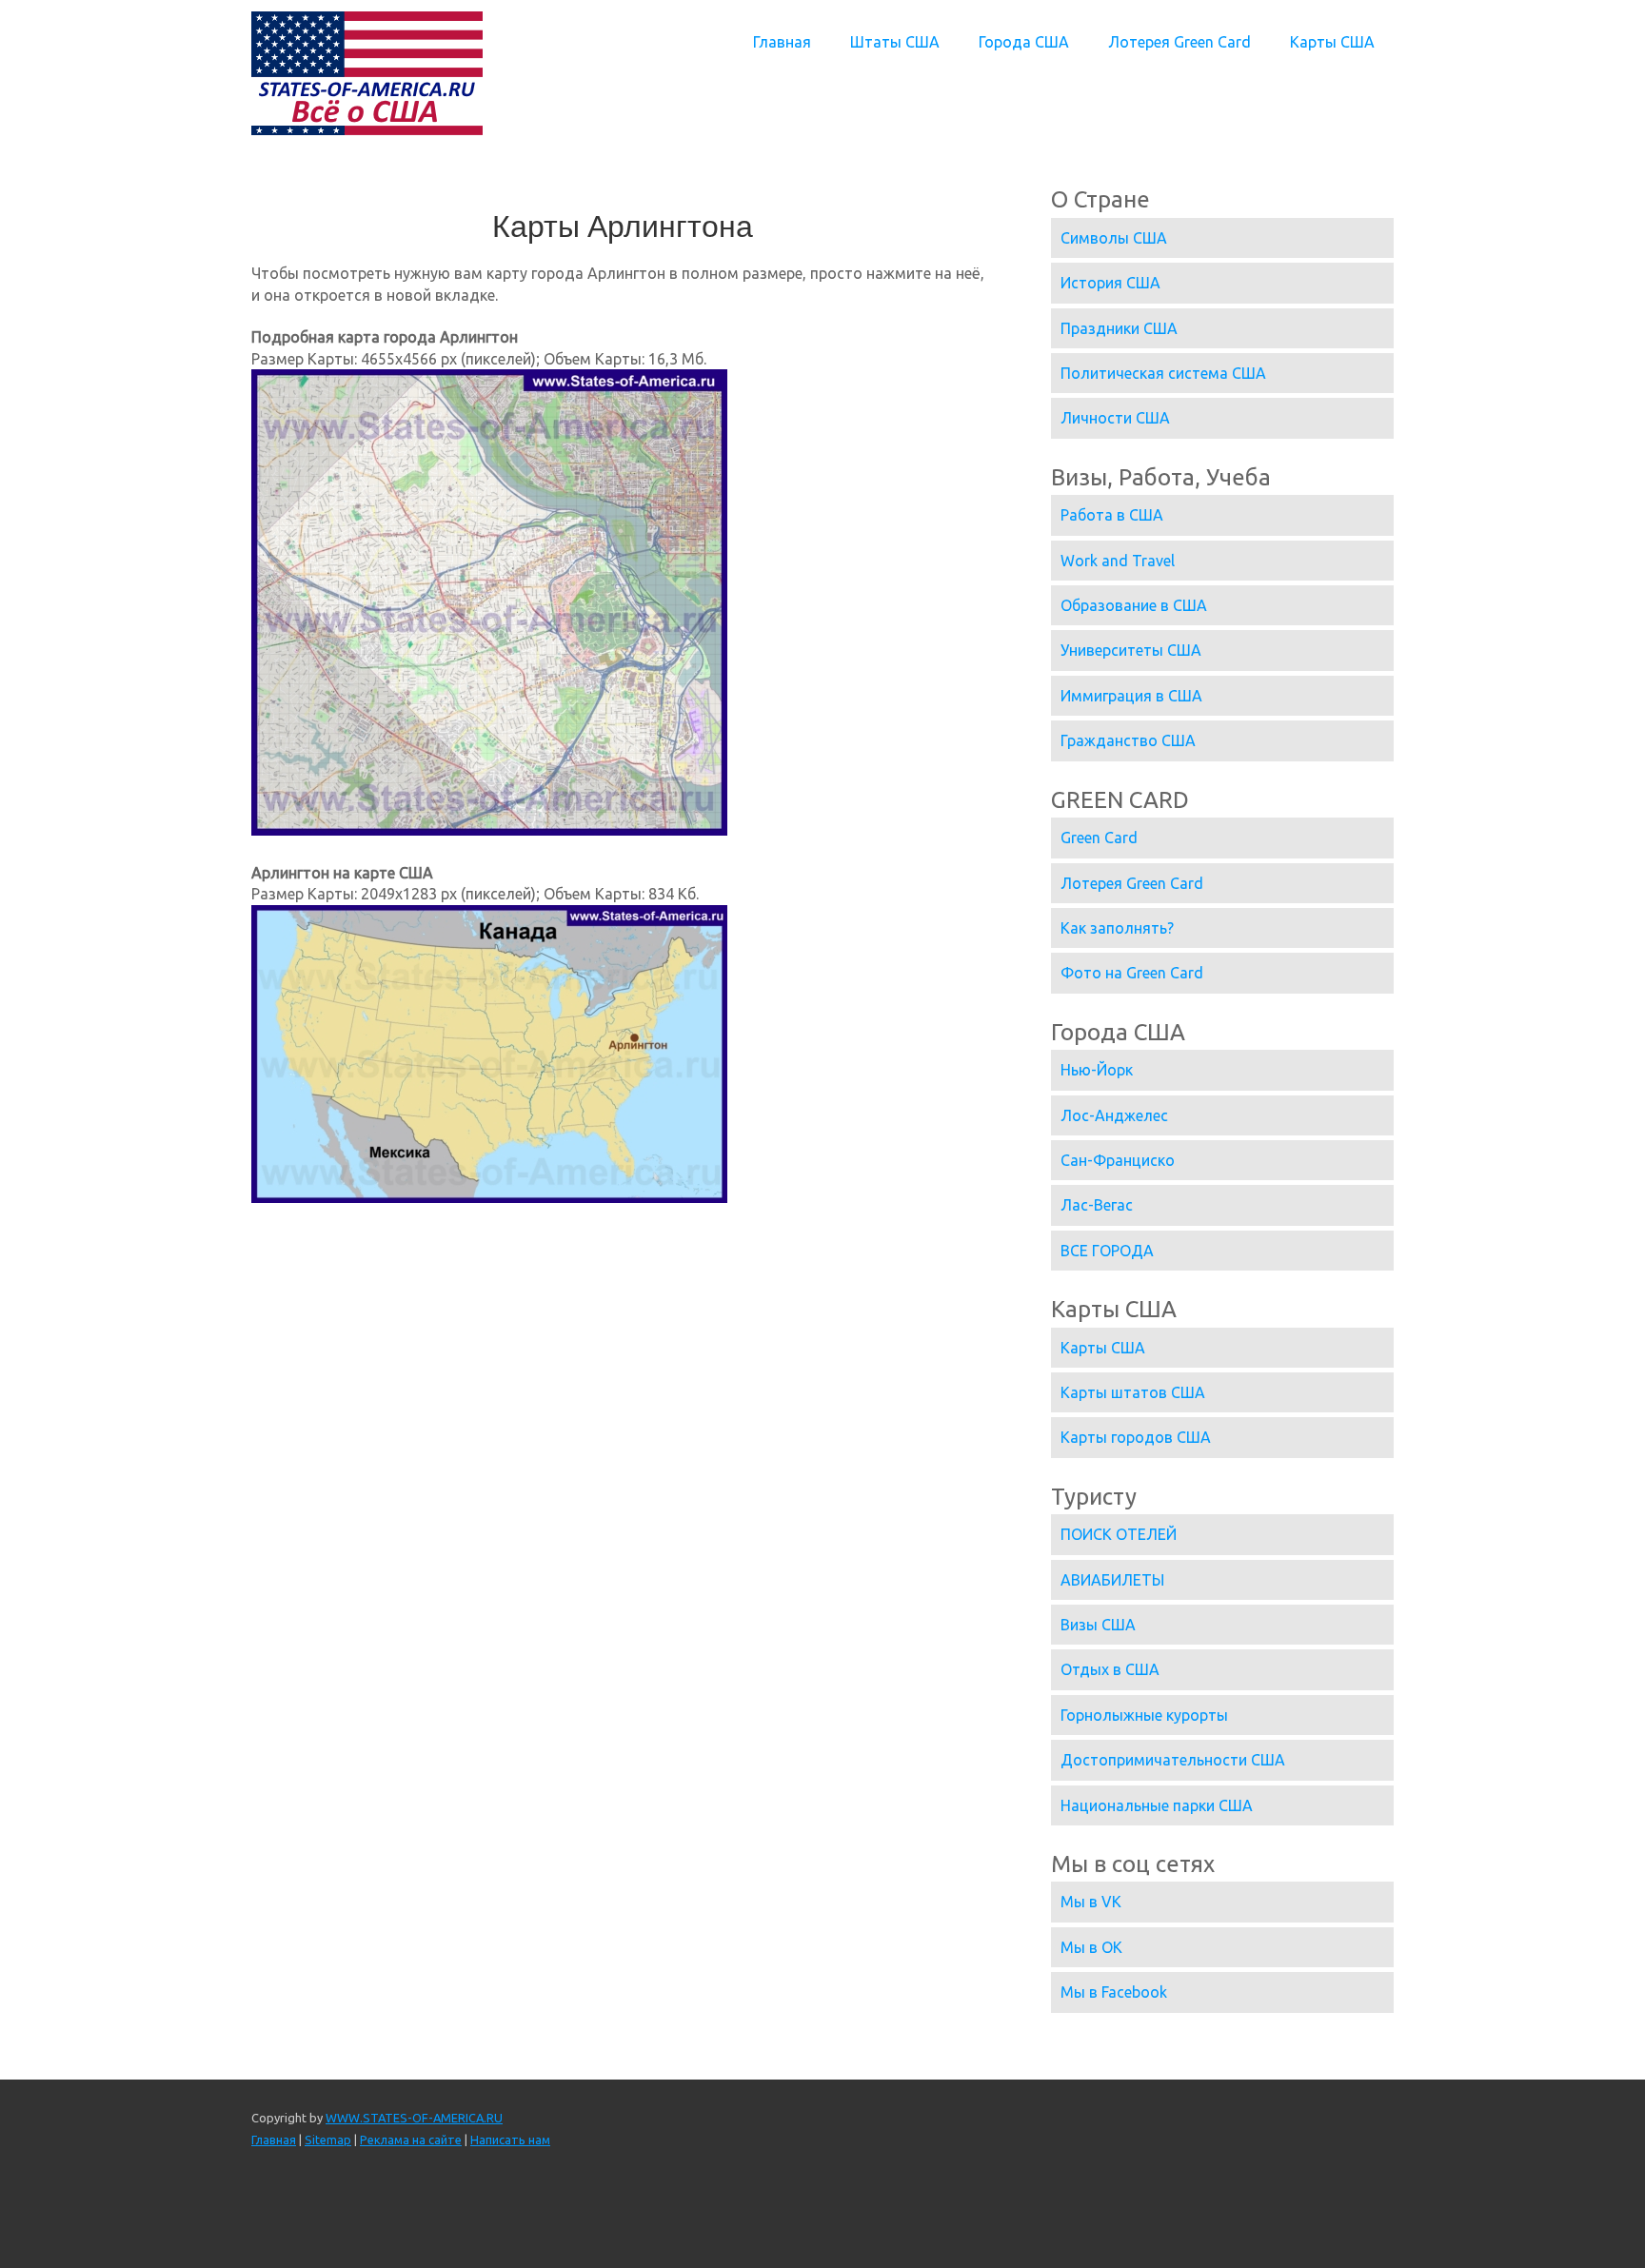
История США (1110, 283)
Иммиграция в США (1131, 696)
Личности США (1115, 418)
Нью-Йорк (1097, 1070)
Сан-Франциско (1118, 1160)
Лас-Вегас (1097, 1205)
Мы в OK (1091, 1947)
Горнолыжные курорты (1144, 1715)
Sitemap (328, 2140)
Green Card (1099, 838)
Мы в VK (1091, 1902)
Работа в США (1112, 515)
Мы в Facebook (1114, 1992)
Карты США (1332, 42)
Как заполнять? (1117, 928)
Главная (782, 42)
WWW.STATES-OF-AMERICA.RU (414, 2118)
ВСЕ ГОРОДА (1107, 1251)
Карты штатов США (1133, 1392)
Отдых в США (1110, 1669)
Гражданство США (1128, 740)
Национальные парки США (1157, 1805)
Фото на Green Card (1132, 973)
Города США (1024, 42)
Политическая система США (1163, 373)
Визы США (1098, 1625)
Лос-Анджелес (1114, 1115)
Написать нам (510, 2140)
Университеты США (1131, 650)
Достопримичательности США (1173, 1760)
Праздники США (1119, 328)
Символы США (1114, 238)
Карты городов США (1136, 1437)
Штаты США (895, 42)
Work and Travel (1118, 561)
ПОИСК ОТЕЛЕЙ (1119, 1534)
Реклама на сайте (411, 2140)
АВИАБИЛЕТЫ (1112, 1580)
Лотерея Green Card (1179, 42)
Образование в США (1134, 605)
